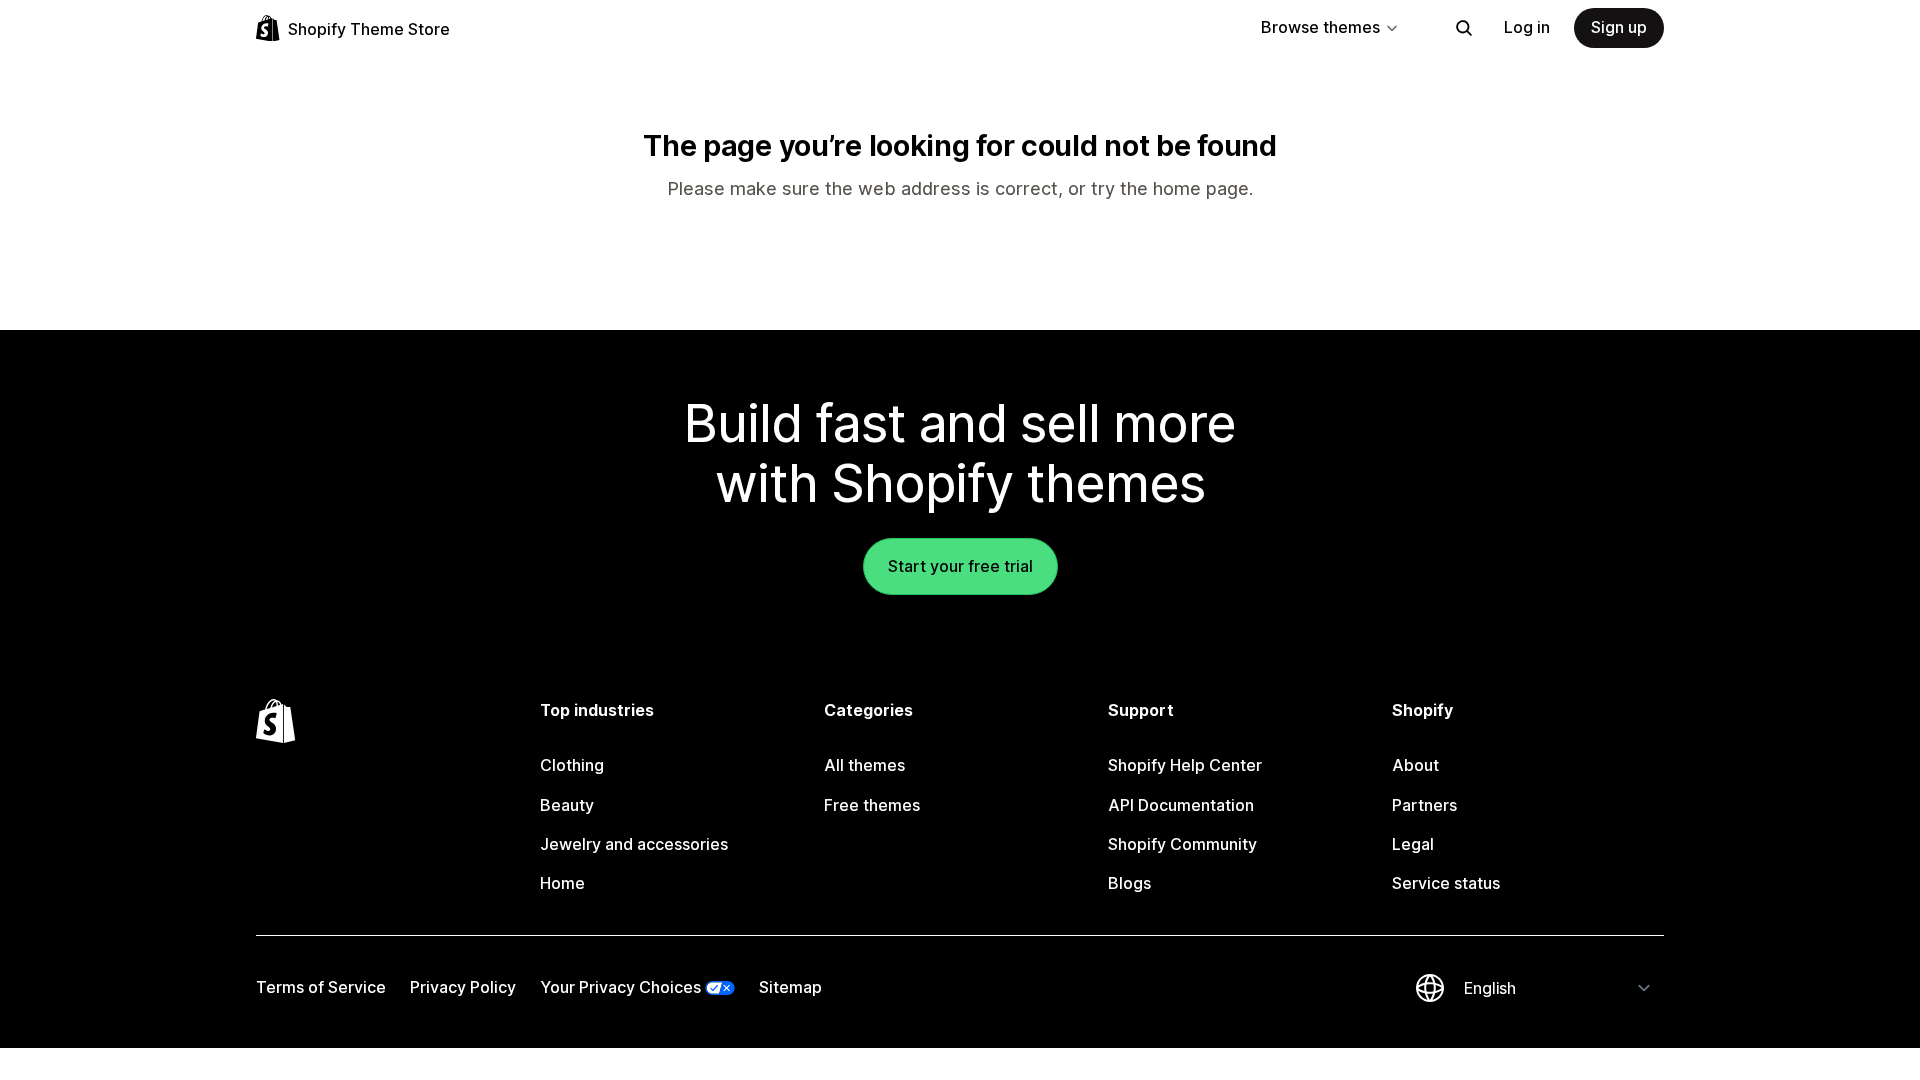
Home (562, 883)
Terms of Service (321, 987)
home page (1201, 188)
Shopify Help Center (1185, 765)
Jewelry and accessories (634, 844)
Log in (1527, 27)
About (1415, 765)
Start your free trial (960, 566)
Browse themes (1320, 27)
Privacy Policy (463, 987)
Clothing (572, 765)
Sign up (1619, 27)
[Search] (1464, 28)
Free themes (872, 805)
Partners (1424, 805)
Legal (1413, 844)
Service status (1446, 883)
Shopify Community (1182, 844)
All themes (864, 765)
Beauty (567, 805)
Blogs (1129, 883)
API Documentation (1181, 805)
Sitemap (790, 987)
